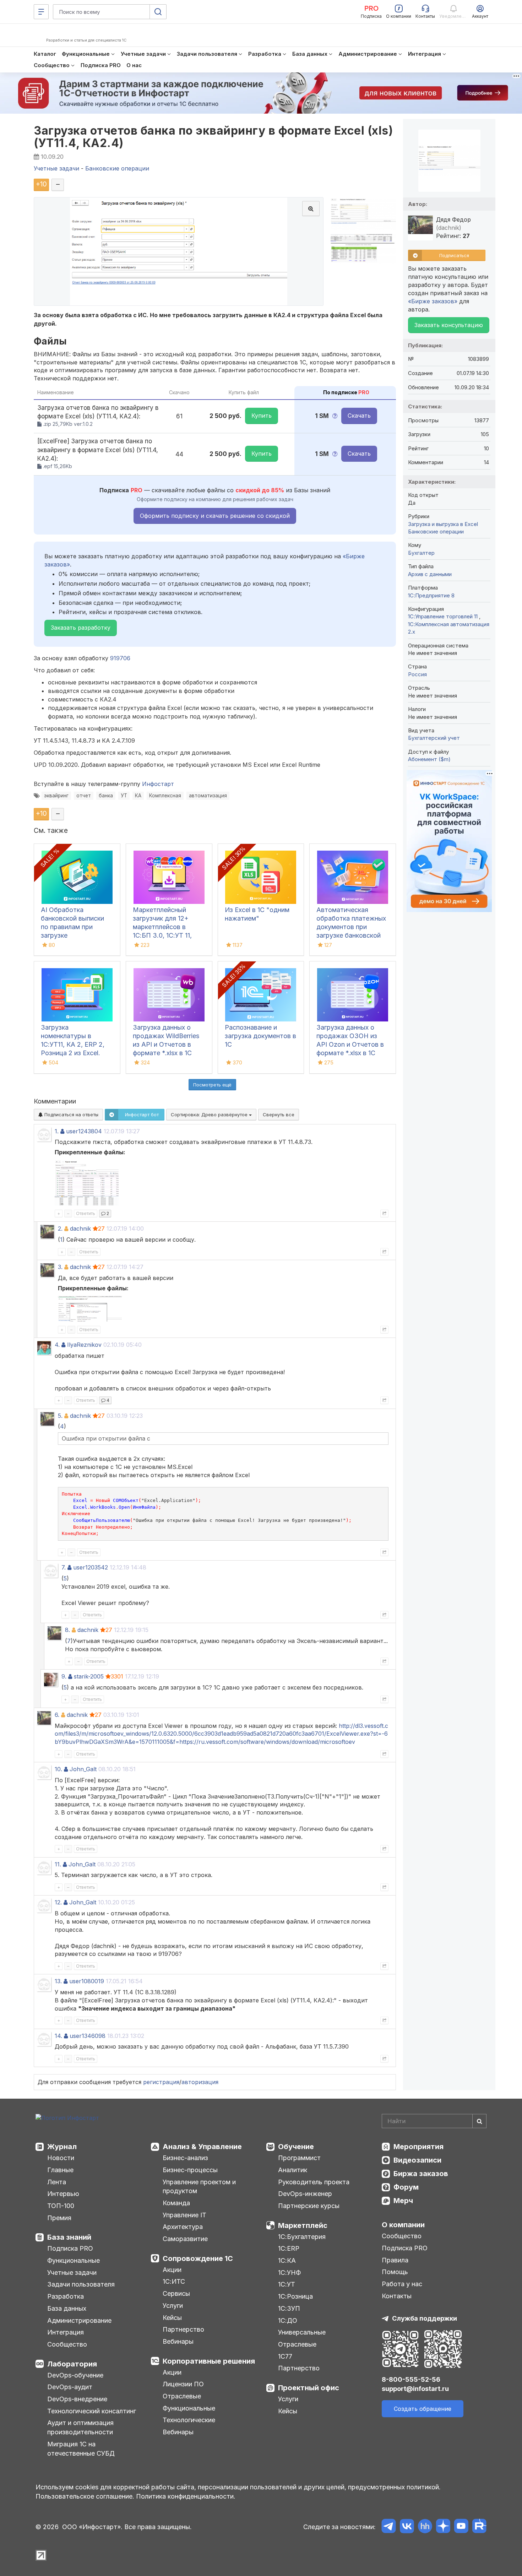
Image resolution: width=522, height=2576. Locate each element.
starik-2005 (89, 1676)
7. (64, 1567)
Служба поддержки (425, 2318)
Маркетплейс (303, 2225)
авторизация (200, 2082)
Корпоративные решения (209, 2361)
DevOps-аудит (70, 2387)
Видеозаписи (417, 2160)
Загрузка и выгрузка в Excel (443, 524)
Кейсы (172, 2318)
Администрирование (79, 2320)
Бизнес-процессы (190, 2170)
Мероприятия (418, 2147)
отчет (84, 796)
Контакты (397, 2296)
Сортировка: (210, 1115)
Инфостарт (158, 784)
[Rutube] (479, 2527)
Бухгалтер (421, 553)
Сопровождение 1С (198, 2258)
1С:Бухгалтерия (302, 2237)
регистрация (161, 2082)
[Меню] (41, 12)
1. (57, 1131)
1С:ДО (288, 2320)
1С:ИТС (174, 2281)
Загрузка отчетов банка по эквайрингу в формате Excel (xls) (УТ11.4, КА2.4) (213, 137)
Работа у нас (402, 2284)
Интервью (63, 2194)
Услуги (173, 2306)
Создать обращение (423, 2409)
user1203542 (91, 1567)
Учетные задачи (72, 2273)
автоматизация (208, 796)
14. (58, 2036)
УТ (124, 796)
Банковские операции (436, 532)
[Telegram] (389, 2527)
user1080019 (87, 1981)
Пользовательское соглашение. (85, 2496)
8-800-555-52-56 (411, 2379)
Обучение (296, 2147)
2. (60, 1229)
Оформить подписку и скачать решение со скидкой (215, 516)
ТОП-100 (61, 2206)
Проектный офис (309, 2388)
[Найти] (479, 2121)
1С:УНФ (289, 2273)
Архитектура (183, 2227)
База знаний (69, 2237)
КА (138, 796)
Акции (172, 2270)
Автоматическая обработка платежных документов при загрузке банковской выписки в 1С (351, 927)
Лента (57, 2182)
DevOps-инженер (305, 2194)
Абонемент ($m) (429, 759)
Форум (406, 2187)
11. (58, 1864)
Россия (417, 674)
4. (57, 1345)
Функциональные (74, 2260)
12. (58, 1902)
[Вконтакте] (407, 2527)
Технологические (189, 2420)
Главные (60, 2170)
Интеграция (66, 2332)
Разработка (66, 2296)
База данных (67, 2308)
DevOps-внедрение (77, 2399)
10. (58, 1769)
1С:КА (287, 2260)
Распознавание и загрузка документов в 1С (260, 1036)
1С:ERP (289, 2248)
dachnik (80, 1229)
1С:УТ (287, 2284)
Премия (59, 2218)
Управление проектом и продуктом (199, 2187)
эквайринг (56, 796)
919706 (120, 658)
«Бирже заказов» (433, 301)
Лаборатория (72, 2364)
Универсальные (302, 2332)
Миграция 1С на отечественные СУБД (81, 2449)
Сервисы (176, 2293)
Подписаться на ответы (71, 1115)
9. (64, 1676)
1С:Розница (295, 2296)
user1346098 (88, 2036)
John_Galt (83, 1769)
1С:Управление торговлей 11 (444, 616)
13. (58, 1981)
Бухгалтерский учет (434, 738)
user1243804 (84, 1131)
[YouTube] (461, 2527)
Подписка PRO (70, 2248)
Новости (61, 2158)
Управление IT (184, 2215)
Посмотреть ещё (212, 1085)
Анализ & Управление (202, 2147)
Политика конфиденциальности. (186, 2496)
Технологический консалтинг (92, 2411)
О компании (403, 2225)
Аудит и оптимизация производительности (80, 2427)
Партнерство (183, 2329)
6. (57, 1715)
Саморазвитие (185, 2239)
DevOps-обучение (75, 2375)
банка (106, 796)
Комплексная (165, 796)
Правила (395, 2260)
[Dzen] (443, 2527)
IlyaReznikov (84, 1345)
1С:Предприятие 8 (431, 595)
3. (60, 1267)
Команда (176, 2203)
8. (67, 1630)
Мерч (403, 2201)
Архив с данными (430, 574)
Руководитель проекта (314, 2182)
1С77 (285, 2356)
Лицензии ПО (183, 2384)
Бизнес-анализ (185, 2158)
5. (60, 1416)
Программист (299, 2158)
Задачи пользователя (81, 2284)
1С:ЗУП (289, 2308)
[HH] (425, 2527)
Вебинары (178, 2341)
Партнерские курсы (309, 2206)
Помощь (395, 2272)
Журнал (62, 2147)
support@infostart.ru (415, 2389)
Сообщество (67, 2344)
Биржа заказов (421, 2174)
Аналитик (293, 2170)
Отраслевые (182, 2396)
